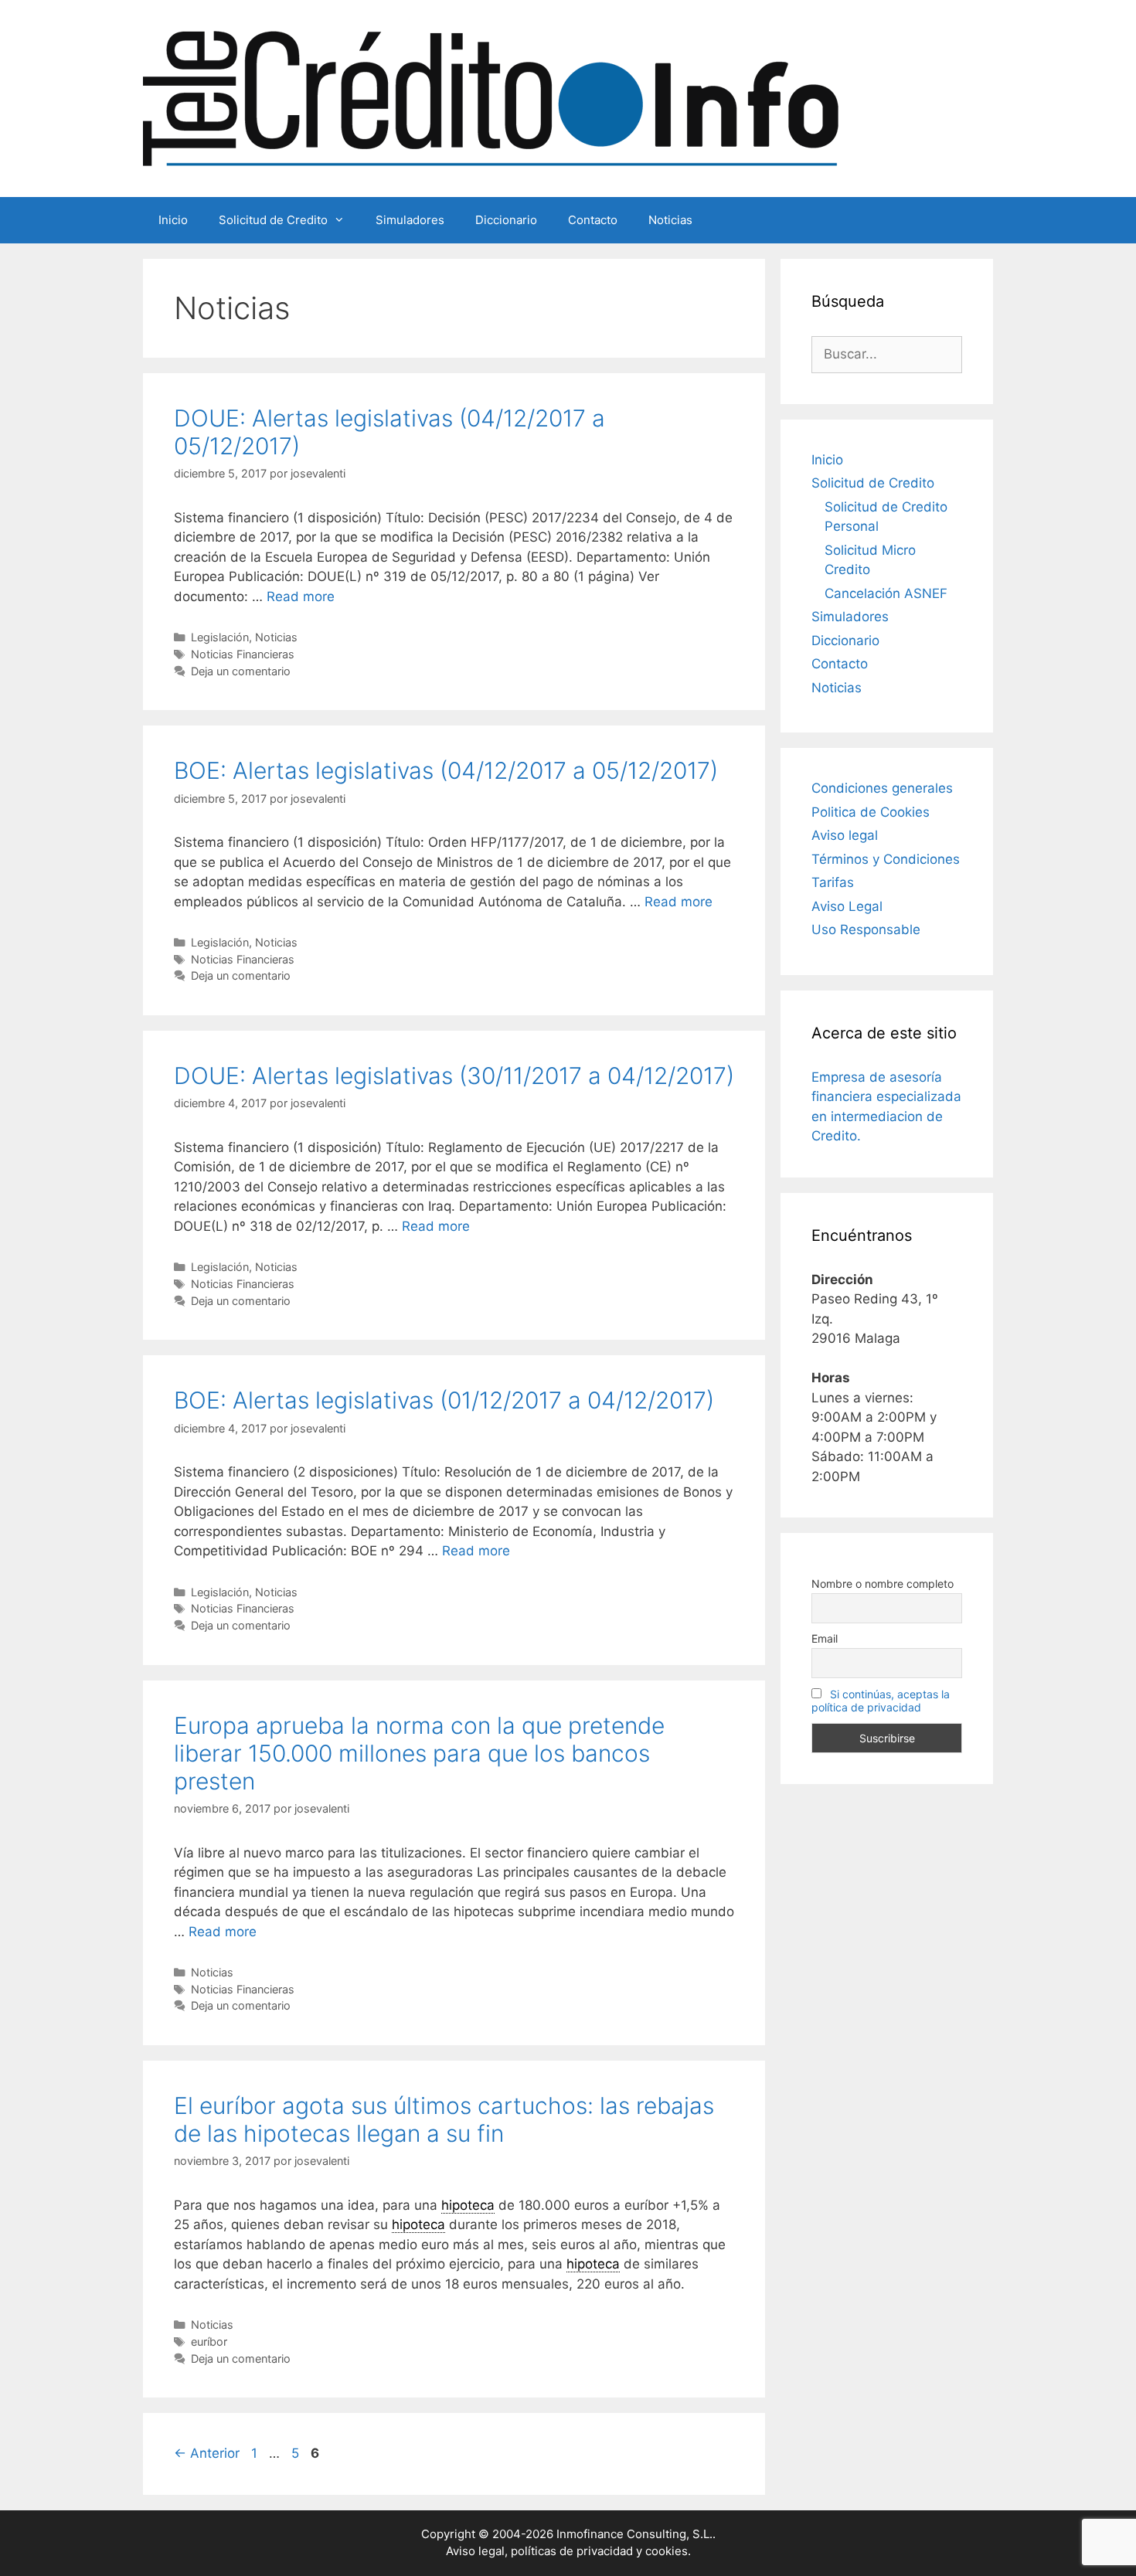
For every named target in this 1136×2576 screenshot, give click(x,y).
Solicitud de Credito (273, 220)
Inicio (173, 220)
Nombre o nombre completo (883, 1584)
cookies (667, 2551)
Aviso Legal (847, 906)
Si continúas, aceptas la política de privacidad (881, 1701)
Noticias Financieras (243, 654)
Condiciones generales (882, 788)
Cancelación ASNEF (886, 593)
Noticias (670, 220)
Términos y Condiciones (886, 859)
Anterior (207, 2453)
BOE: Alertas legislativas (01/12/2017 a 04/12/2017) (444, 1400)
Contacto (593, 220)
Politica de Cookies (871, 812)
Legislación (220, 637)
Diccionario (506, 220)
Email (825, 1638)
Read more (301, 596)
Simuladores (410, 220)
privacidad (605, 2551)
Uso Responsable (866, 929)
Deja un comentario (241, 671)
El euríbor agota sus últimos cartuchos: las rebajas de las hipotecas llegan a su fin (444, 2119)
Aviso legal (845, 835)
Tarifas (833, 882)
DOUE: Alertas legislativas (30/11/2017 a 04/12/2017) (454, 1076)
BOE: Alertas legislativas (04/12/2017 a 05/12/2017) (446, 770)
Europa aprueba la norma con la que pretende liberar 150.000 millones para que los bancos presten (419, 1753)
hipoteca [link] (468, 2205)
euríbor (209, 2342)
